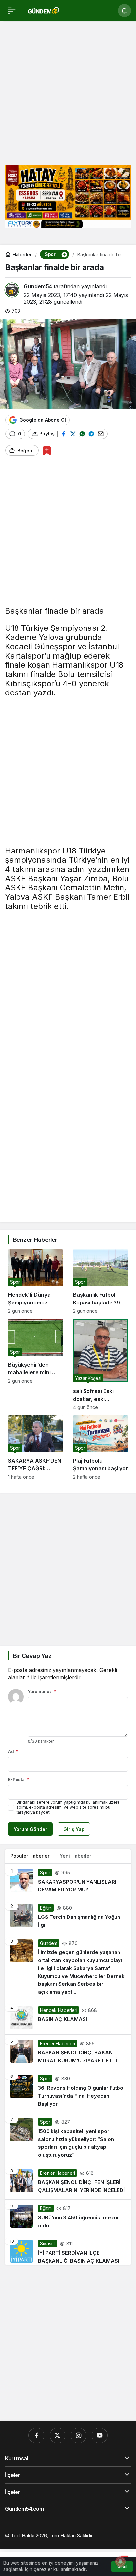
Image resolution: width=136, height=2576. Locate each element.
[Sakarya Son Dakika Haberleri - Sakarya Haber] (44, 10)
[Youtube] (100, 2435)
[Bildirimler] (124, 11)
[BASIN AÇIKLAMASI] (68, 2018)
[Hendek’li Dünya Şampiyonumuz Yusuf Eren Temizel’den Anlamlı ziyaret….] (35, 1281)
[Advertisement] (68, 92)
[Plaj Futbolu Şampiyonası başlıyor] (101, 1447)
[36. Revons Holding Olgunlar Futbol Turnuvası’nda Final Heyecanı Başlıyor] (68, 2091)
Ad (13, 1751)
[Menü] (12, 11)
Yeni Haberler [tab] (75, 1856)
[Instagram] (79, 2435)
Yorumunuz (42, 1691)
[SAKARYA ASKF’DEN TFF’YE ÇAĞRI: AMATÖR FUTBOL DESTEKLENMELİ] (35, 1447)
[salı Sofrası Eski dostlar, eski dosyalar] (101, 1364)
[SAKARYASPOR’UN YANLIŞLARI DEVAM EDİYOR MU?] (68, 1881)
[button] (64, 254)
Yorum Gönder (30, 1829)
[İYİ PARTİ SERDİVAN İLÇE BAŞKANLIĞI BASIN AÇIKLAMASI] (68, 2250)
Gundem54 (38, 286)
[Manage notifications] (120, 2561)
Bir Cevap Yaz (32, 1656)
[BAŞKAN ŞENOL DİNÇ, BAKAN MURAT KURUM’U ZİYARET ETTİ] (68, 2052)
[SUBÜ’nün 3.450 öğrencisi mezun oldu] (68, 2217)
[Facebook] (36, 2435)
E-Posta (18, 1779)
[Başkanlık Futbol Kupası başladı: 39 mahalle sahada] (101, 1281)
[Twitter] (57, 2435)
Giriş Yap (74, 1829)
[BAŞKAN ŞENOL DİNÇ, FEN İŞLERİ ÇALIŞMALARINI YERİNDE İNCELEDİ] (68, 2182)
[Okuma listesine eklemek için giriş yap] (47, 451)
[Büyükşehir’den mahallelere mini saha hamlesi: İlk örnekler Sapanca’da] (35, 1364)
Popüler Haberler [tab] (30, 1856)
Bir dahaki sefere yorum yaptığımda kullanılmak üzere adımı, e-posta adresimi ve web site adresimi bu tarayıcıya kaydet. (68, 1807)
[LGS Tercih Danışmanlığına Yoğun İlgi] (68, 1916)
